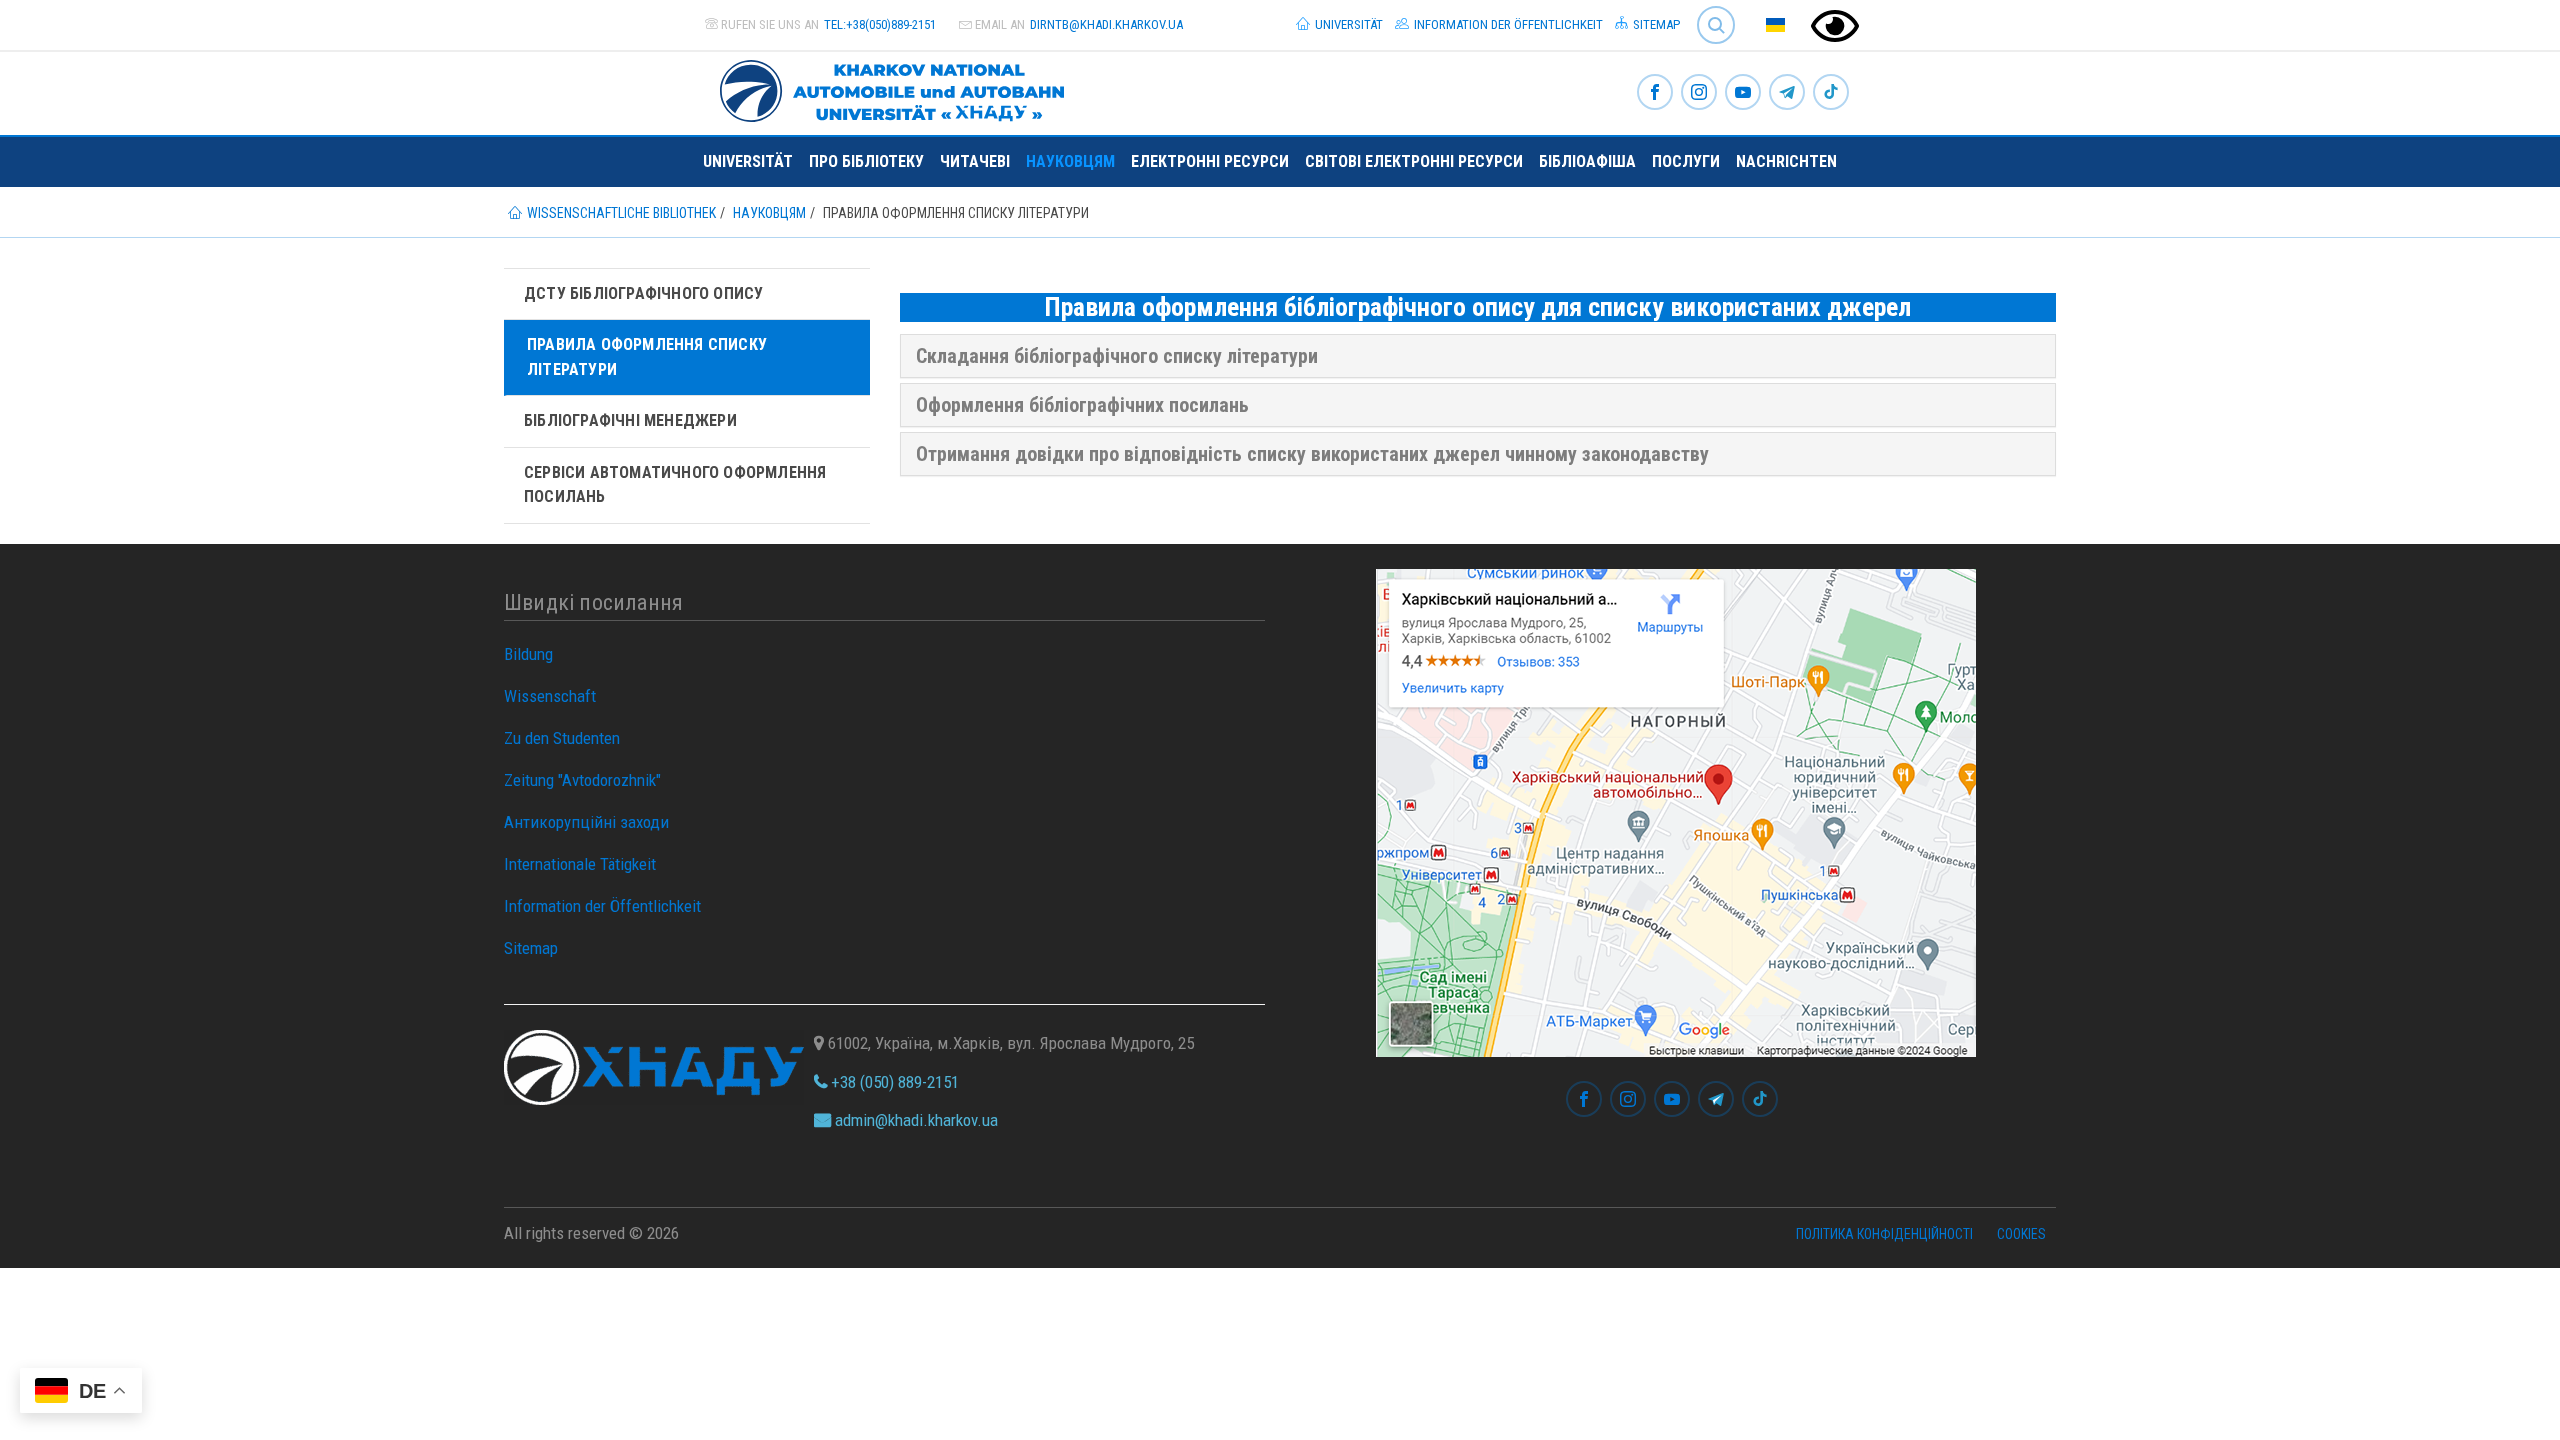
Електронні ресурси (1210, 161)
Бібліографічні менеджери (630, 420)
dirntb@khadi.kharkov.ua (1106, 24)
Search (1707, 9)
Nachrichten (1786, 161)
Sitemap (1655, 24)
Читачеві (975, 161)
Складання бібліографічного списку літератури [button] (1117, 356)
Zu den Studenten (562, 738)
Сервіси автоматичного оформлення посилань (675, 484)
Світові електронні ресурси (1414, 161)
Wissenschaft (550, 696)
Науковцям (1070, 161)
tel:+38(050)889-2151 (880, 24)
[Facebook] (1655, 93)
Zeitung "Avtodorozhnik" (582, 780)
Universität (1347, 24)
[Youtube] (1743, 93)
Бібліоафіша (1587, 161)
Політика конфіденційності (1884, 1234)
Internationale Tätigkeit (580, 864)
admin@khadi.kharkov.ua (914, 1120)
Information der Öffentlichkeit (1507, 24)
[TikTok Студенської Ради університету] (1831, 93)
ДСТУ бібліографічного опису (643, 293)
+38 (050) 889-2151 (893, 1082)
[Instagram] (1699, 93)
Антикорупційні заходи (586, 822)
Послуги (1686, 161)
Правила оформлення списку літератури (647, 356)
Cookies (2021, 1234)
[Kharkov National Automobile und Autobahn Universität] (884, 87)
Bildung (528, 654)
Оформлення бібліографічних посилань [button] (1082, 405)
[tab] (1478, 356)
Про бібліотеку (866, 161)
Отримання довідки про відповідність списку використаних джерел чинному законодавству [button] (1312, 454)
